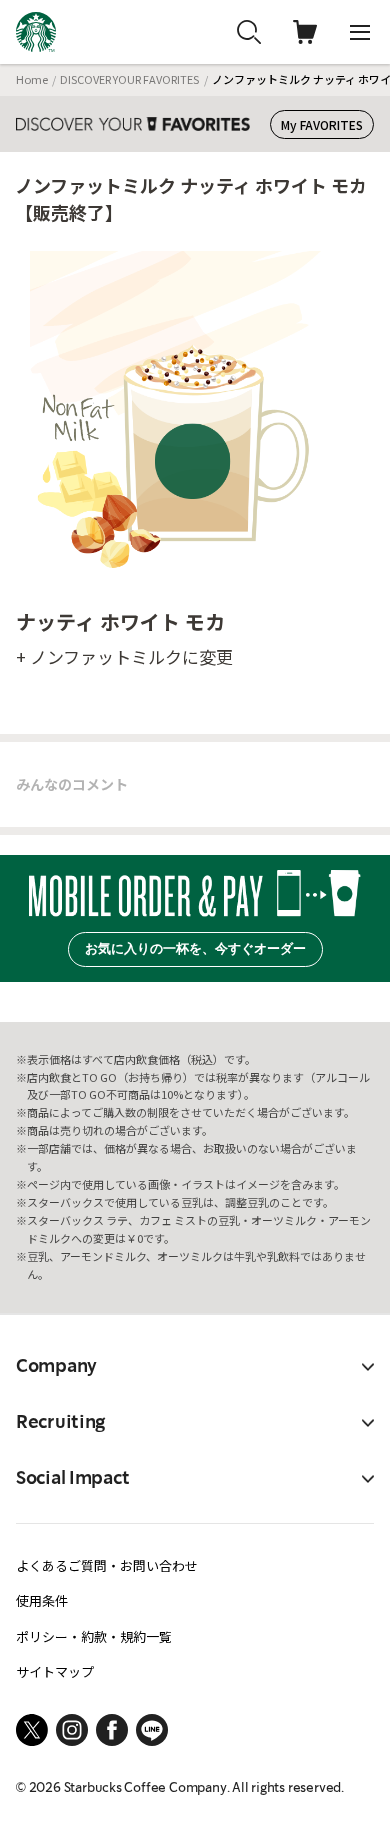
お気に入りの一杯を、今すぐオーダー (195, 948)
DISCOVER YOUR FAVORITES (129, 79)
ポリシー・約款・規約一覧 (94, 1636)
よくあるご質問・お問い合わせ (107, 1565)
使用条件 (42, 1600)
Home (32, 79)
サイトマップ (55, 1671)
